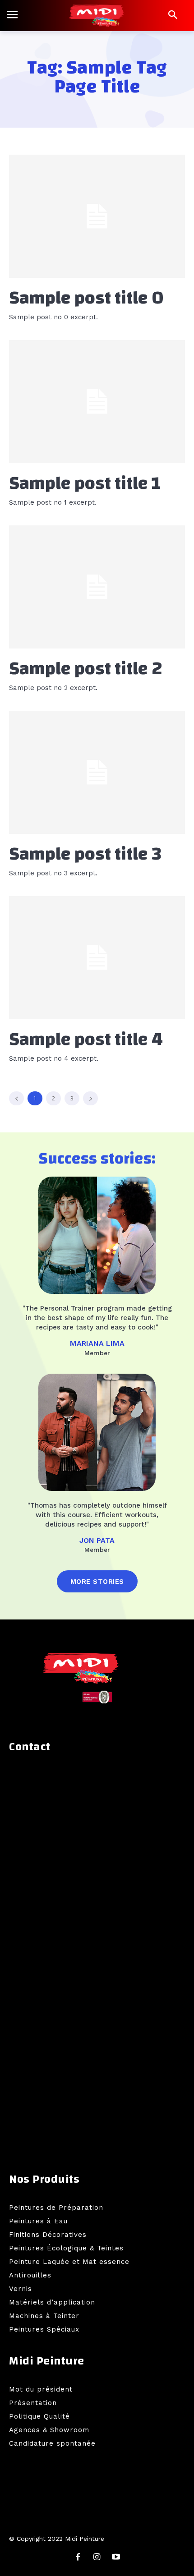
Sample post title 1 (85, 483)
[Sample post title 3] (97, 772)
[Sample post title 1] (97, 402)
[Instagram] (97, 2558)
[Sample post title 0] (97, 216)
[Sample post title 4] (97, 958)
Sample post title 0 (86, 298)
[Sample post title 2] (97, 587)
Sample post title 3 (85, 854)
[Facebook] (78, 2558)
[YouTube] (116, 2558)
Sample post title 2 (86, 669)
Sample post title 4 (86, 1040)
